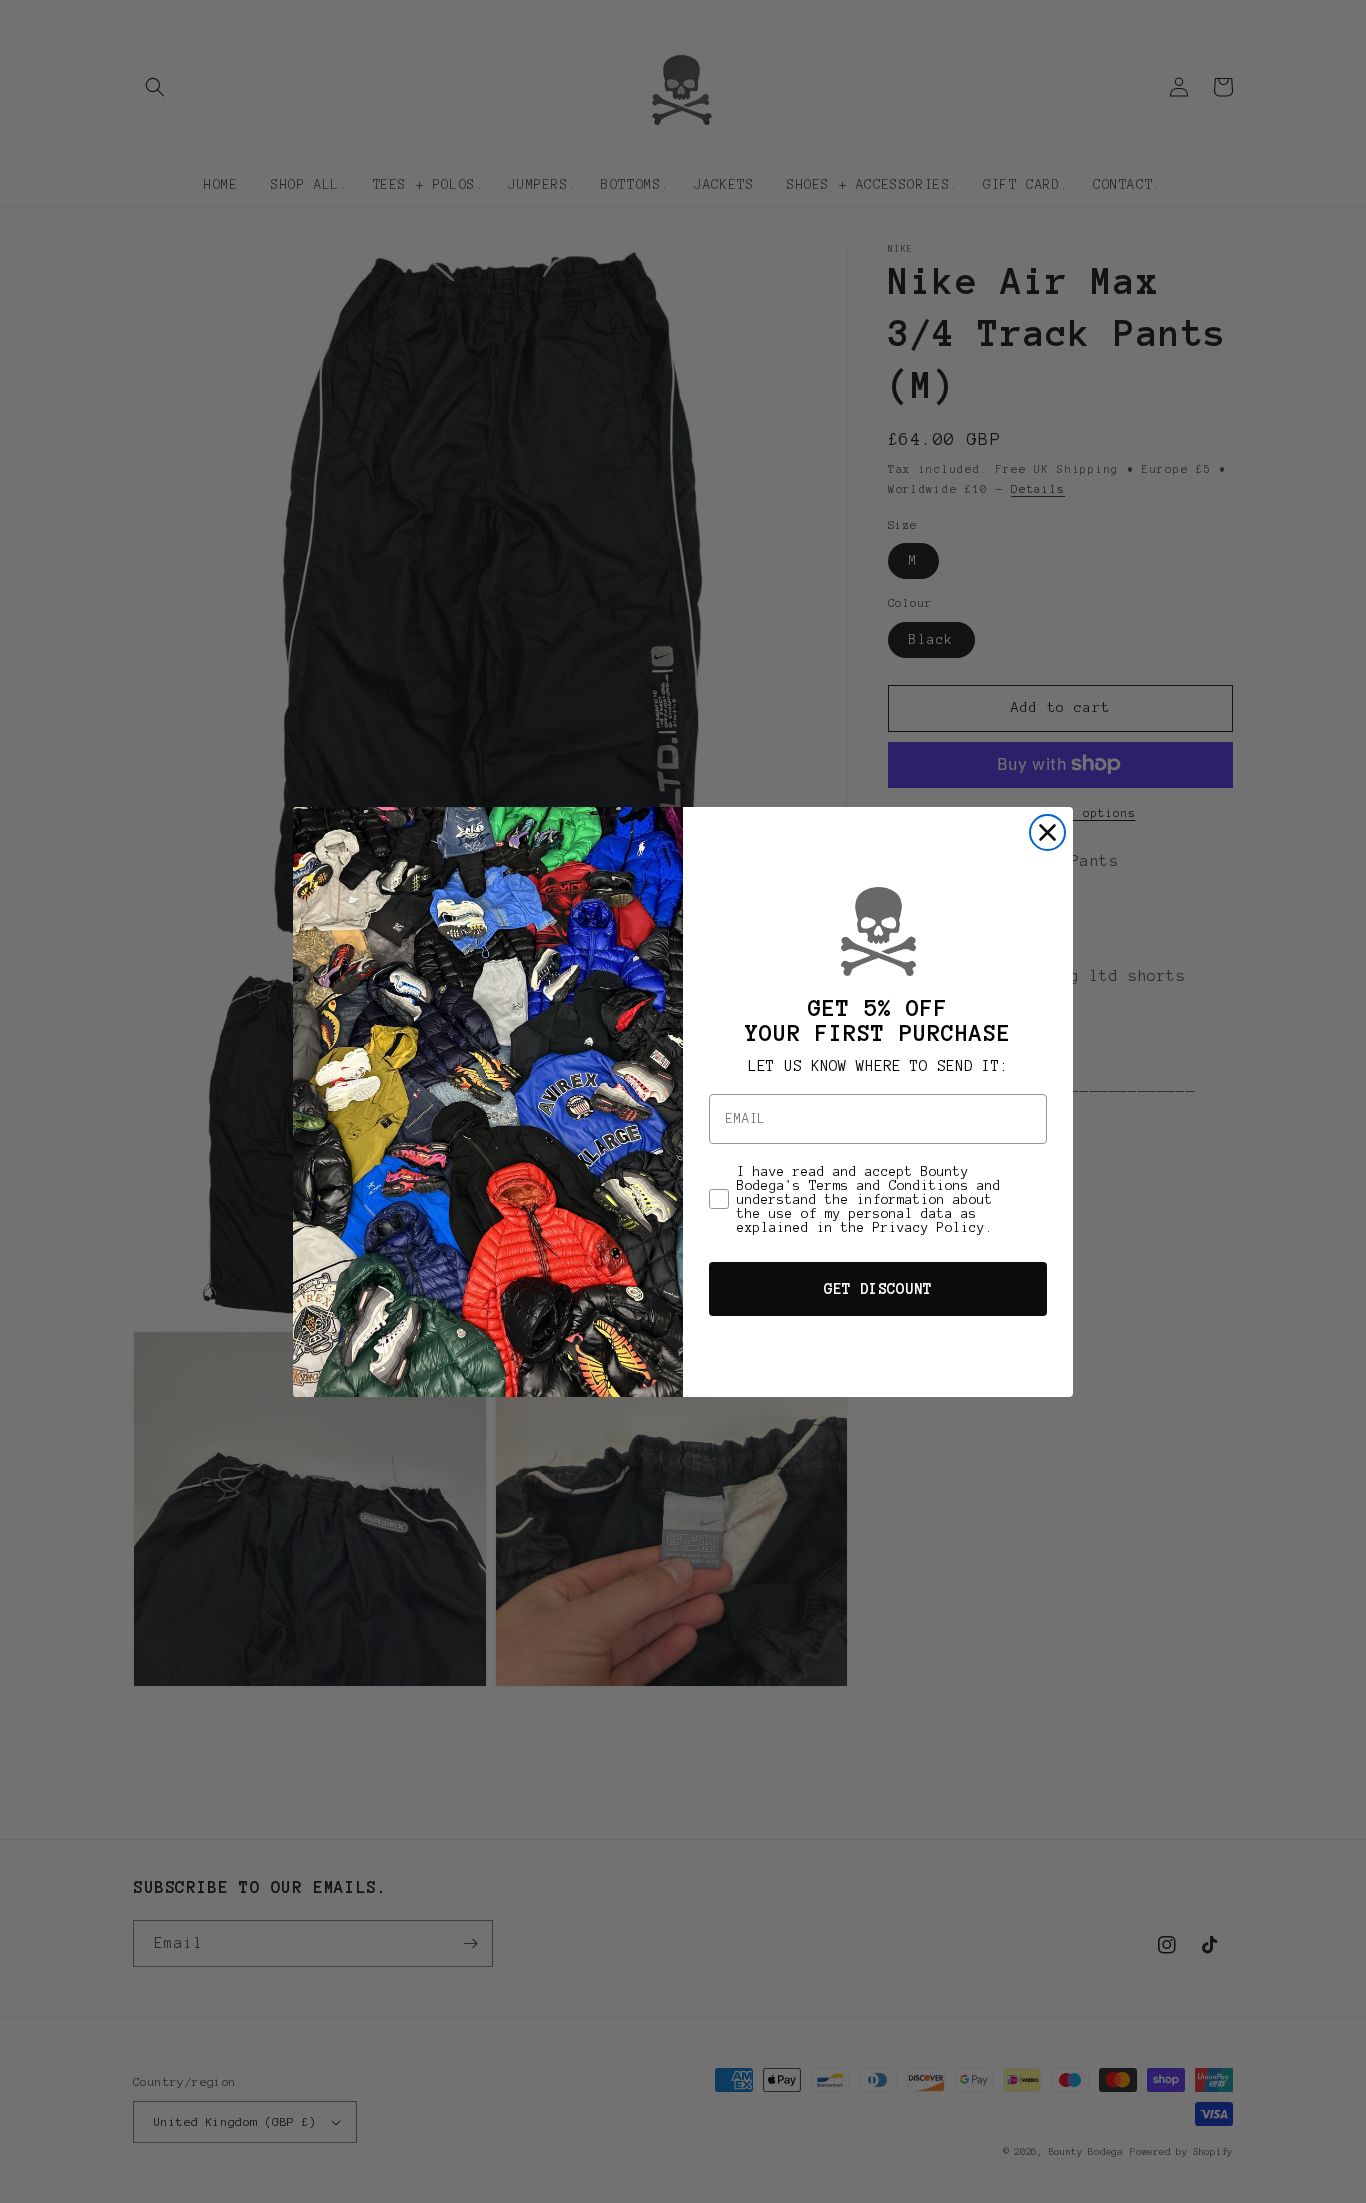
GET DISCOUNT (878, 1289)
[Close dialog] (1047, 832)
